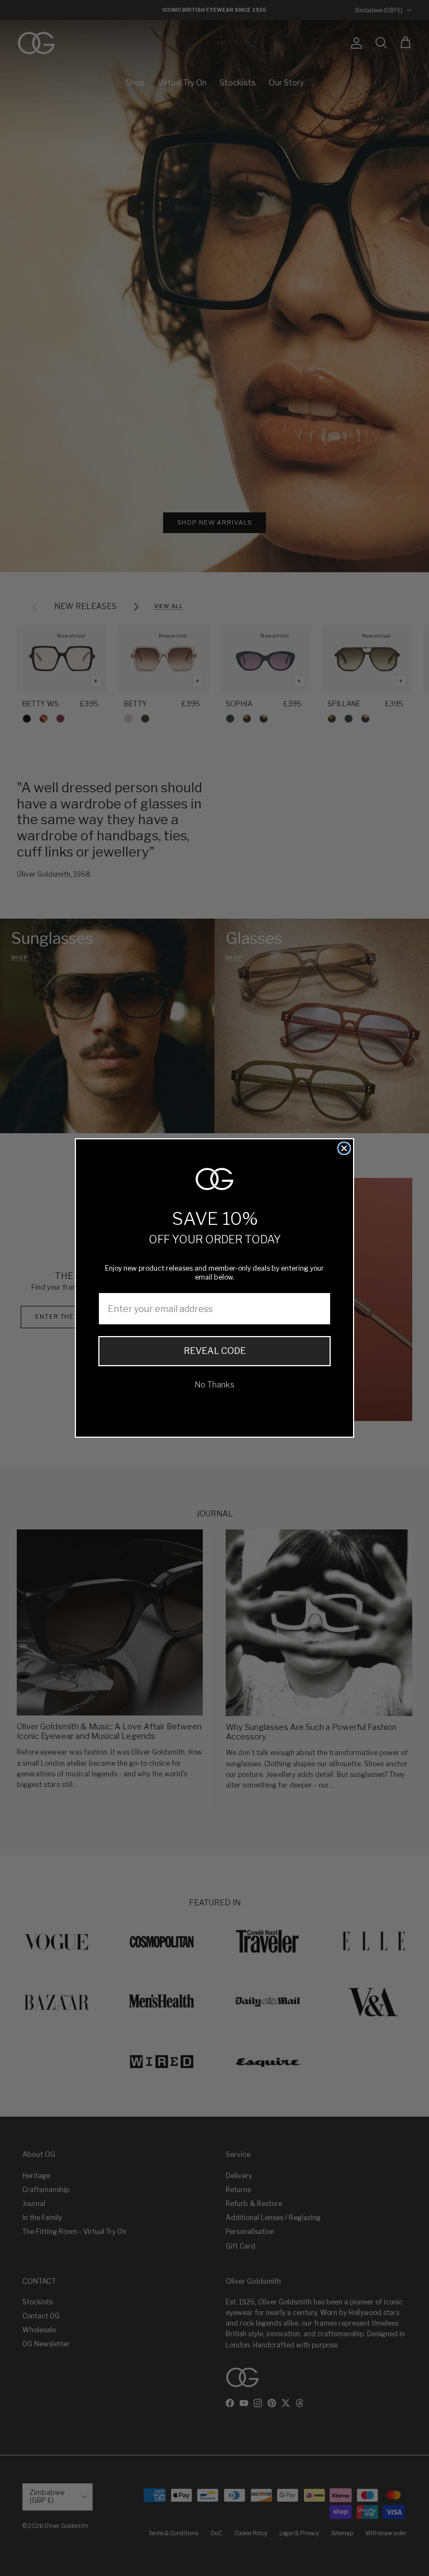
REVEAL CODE (215, 1351)
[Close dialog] (344, 1148)
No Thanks (214, 1384)
